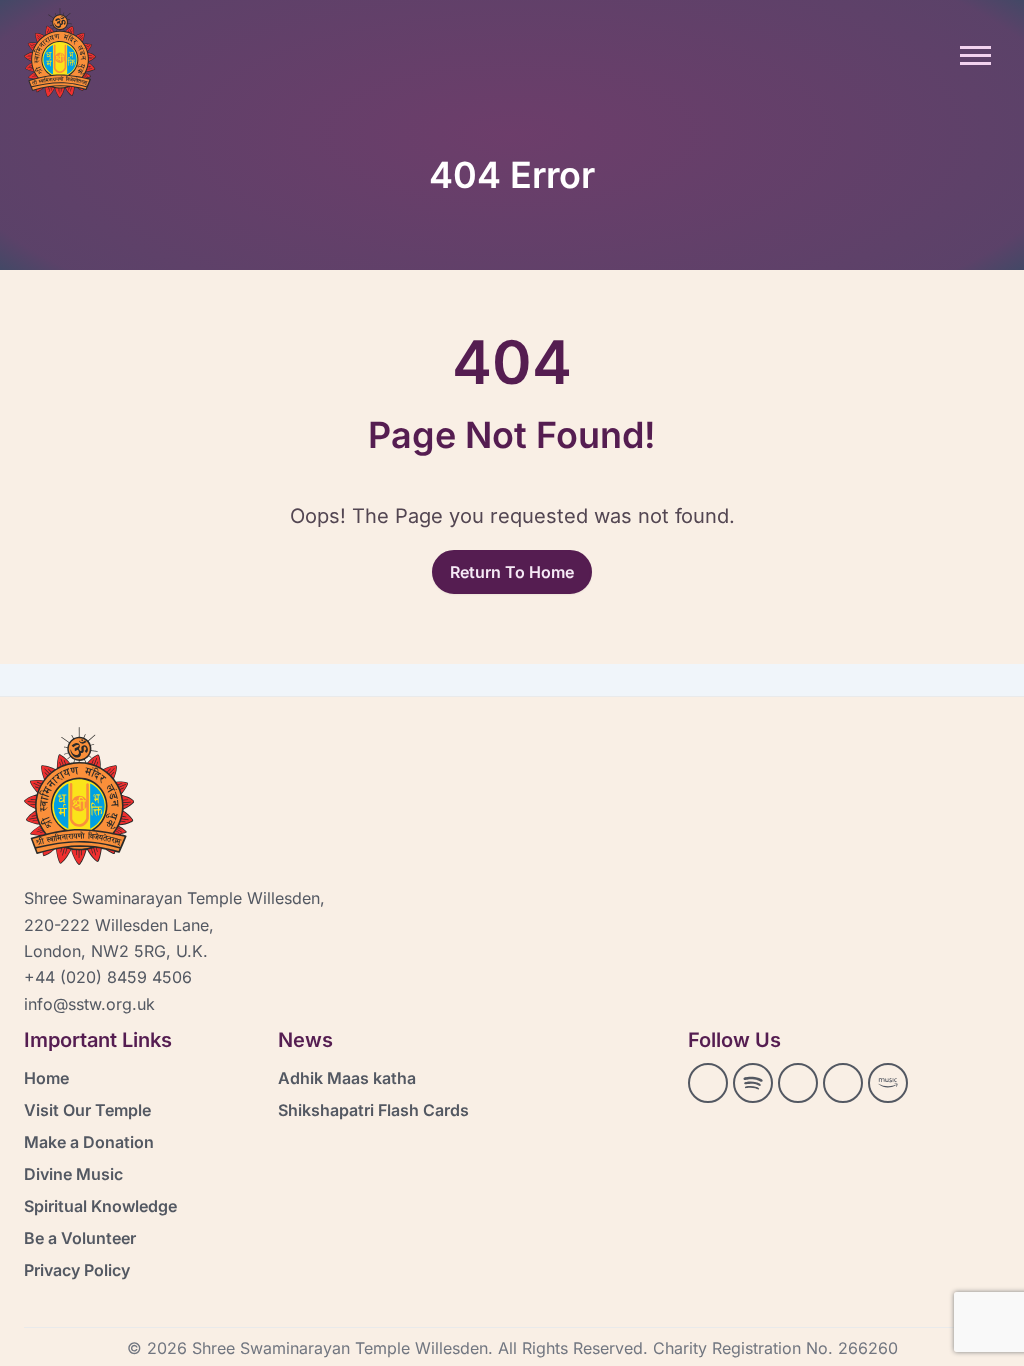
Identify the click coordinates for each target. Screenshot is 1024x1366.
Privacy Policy (77, 1270)
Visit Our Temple (87, 1110)
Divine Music (73, 1174)
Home (46, 1078)
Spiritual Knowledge (100, 1206)
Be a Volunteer (80, 1238)
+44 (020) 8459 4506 (108, 977)
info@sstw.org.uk (89, 1004)
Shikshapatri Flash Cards (373, 1110)
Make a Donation (89, 1142)
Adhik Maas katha (347, 1078)
